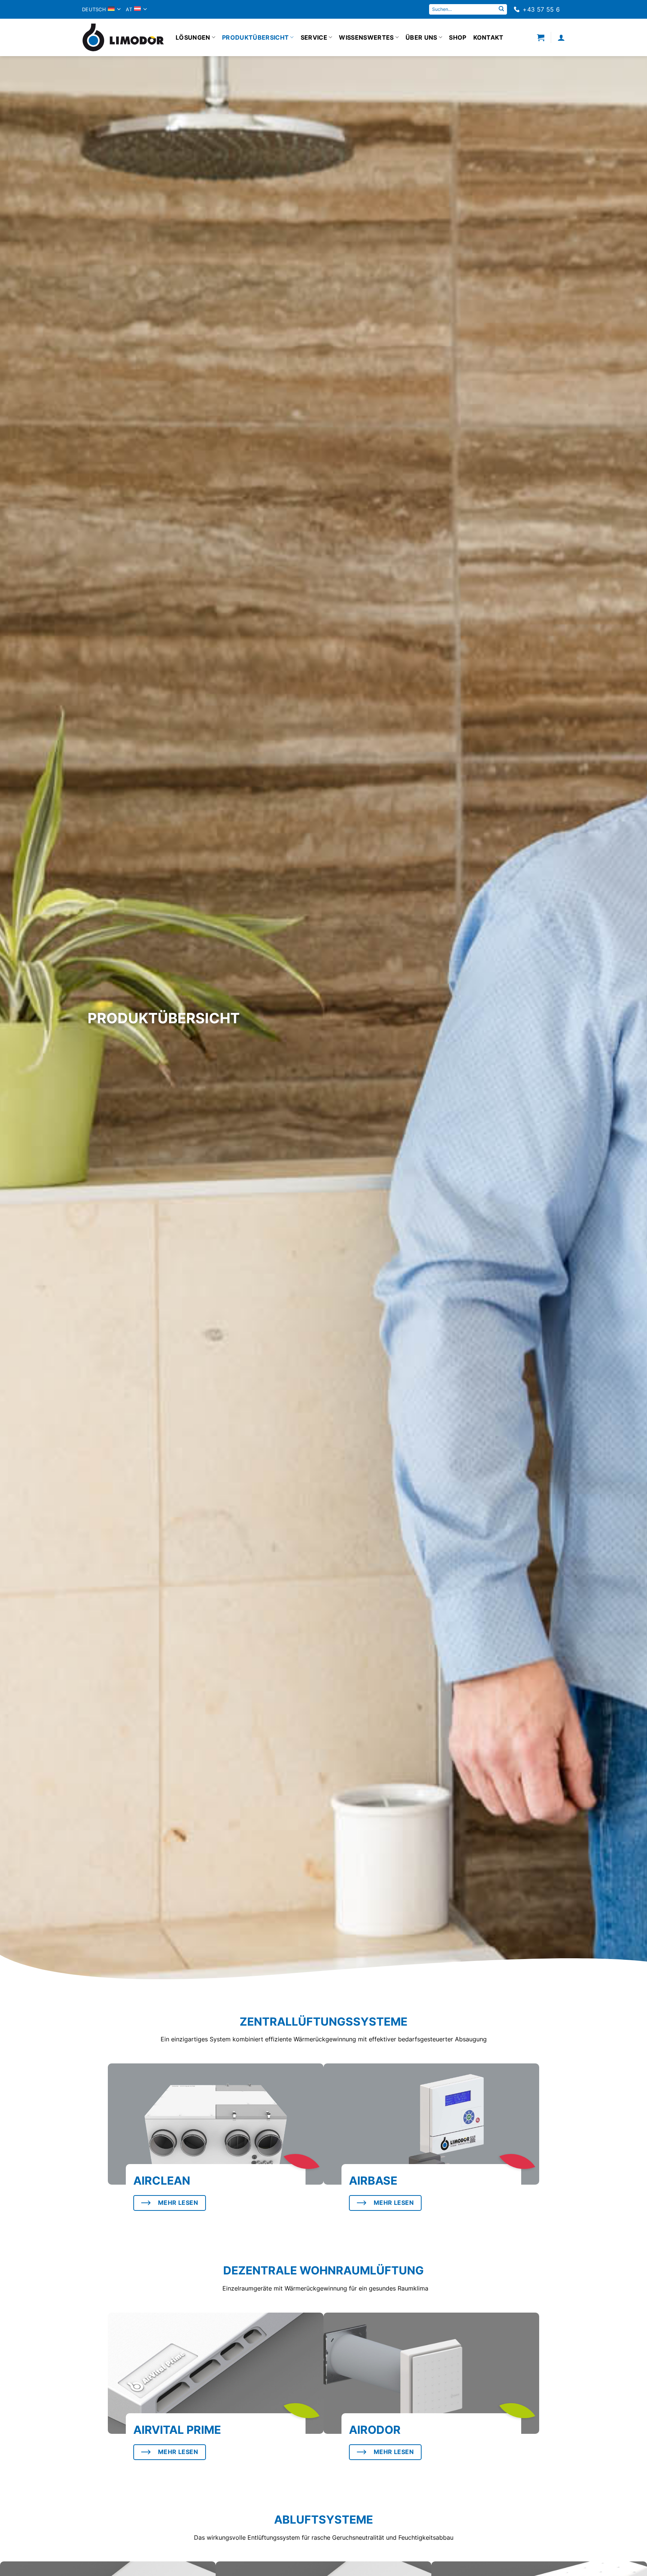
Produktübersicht (255, 37)
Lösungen (193, 37)
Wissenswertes (366, 37)
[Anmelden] (561, 37)
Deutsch (94, 9)
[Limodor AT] (123, 37)
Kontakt (488, 37)
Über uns (421, 37)
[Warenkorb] (541, 37)
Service (314, 37)
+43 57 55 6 (541, 9)
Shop (458, 37)
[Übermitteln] (501, 9)
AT (129, 9)
